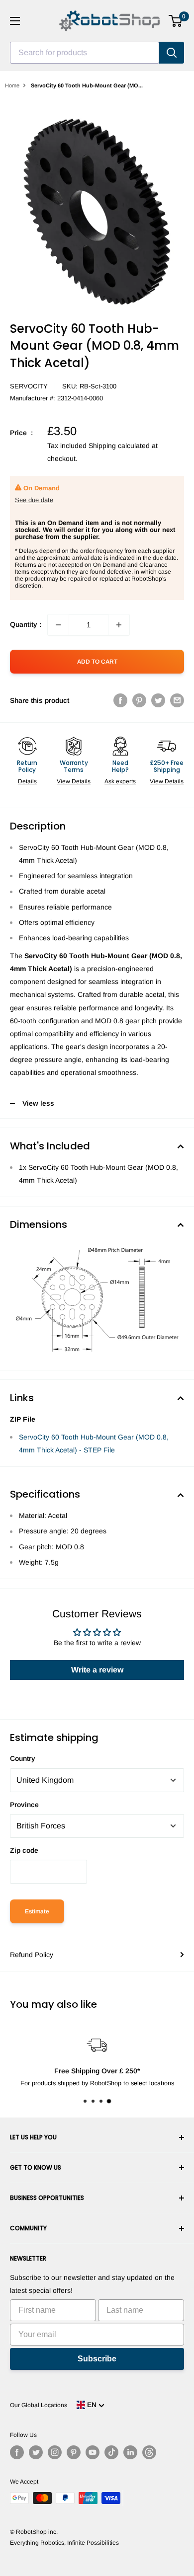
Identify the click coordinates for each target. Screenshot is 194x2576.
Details (27, 781)
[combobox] (85, 53)
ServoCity (29, 386)
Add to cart (97, 662)
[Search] (172, 53)
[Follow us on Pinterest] (74, 2452)
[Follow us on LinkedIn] (130, 2452)
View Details (74, 781)
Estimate (37, 1911)
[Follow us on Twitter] (36, 2452)
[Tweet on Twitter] (158, 700)
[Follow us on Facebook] (17, 2452)
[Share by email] (177, 700)
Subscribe (97, 2359)
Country (23, 1758)
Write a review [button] (97, 1670)
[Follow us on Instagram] (55, 2452)
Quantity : (26, 624)
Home (12, 85)
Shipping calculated (119, 446)
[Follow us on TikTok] (111, 2452)
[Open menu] (15, 21)
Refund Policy (32, 1955)
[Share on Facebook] (120, 700)
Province (24, 1805)
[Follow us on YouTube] (93, 2452)
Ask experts (120, 781)
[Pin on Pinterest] (139, 700)
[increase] (119, 625)
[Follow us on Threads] (149, 2452)
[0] (176, 21)
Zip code (24, 1850)
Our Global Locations (39, 2405)
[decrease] (58, 625)
